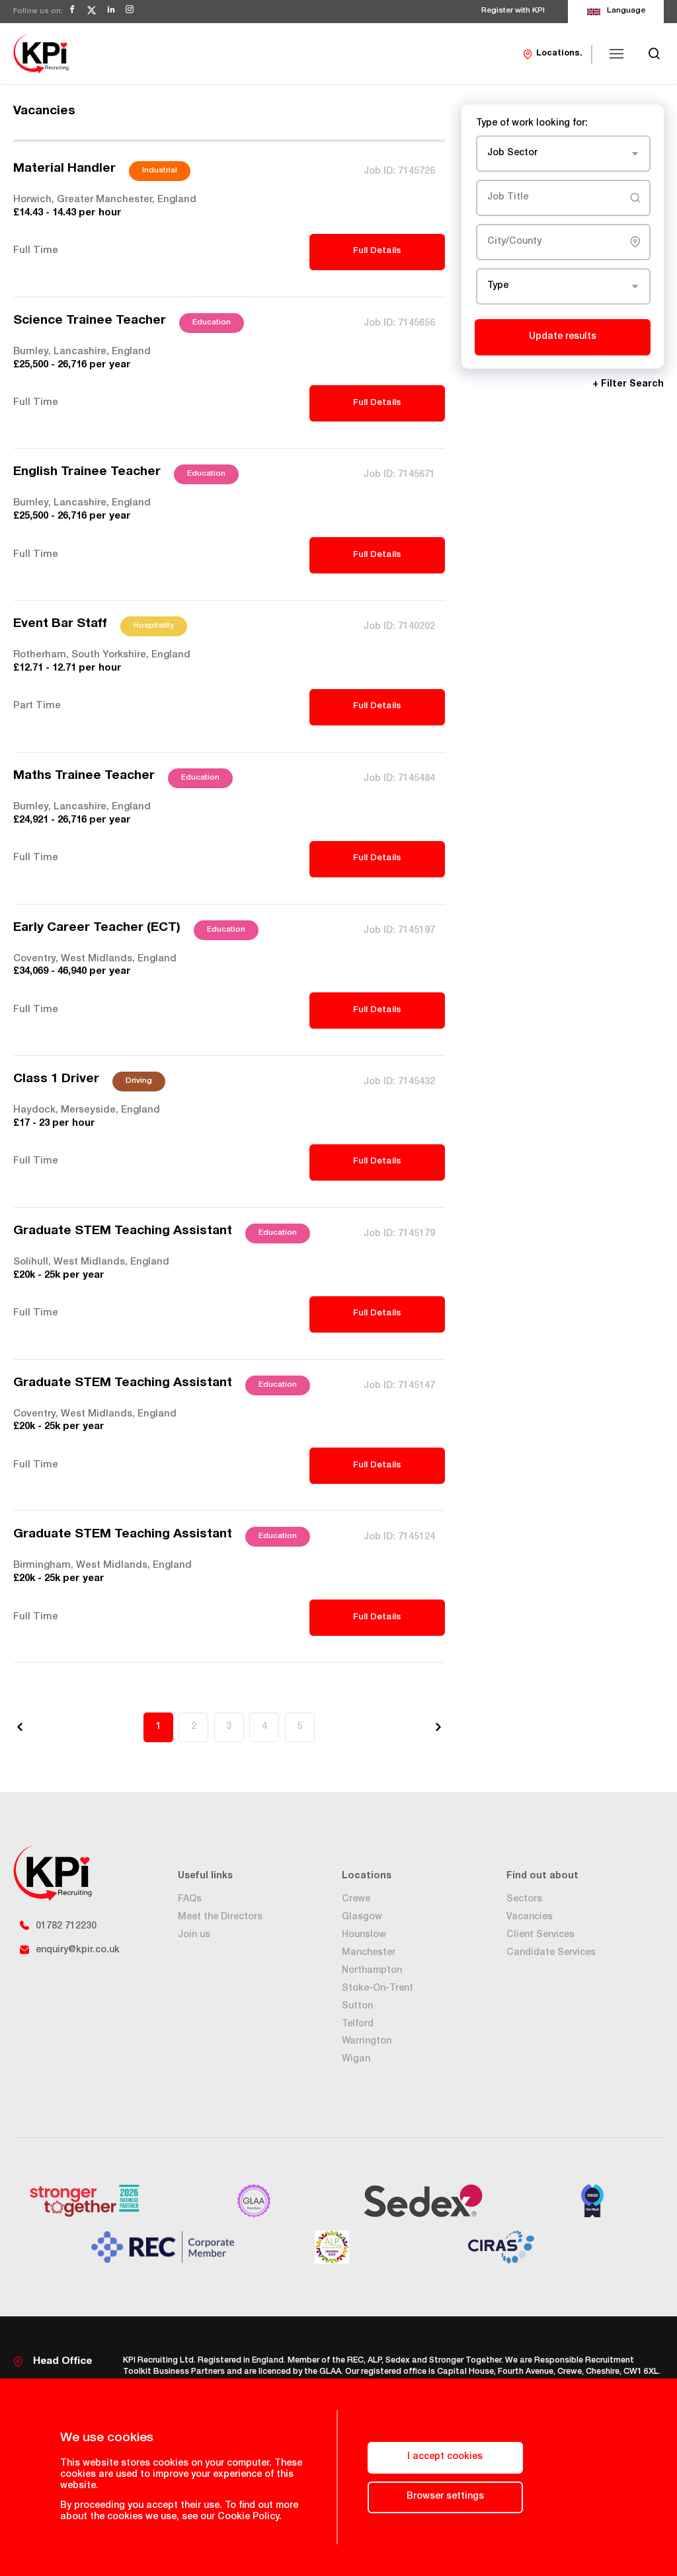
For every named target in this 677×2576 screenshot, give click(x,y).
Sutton (357, 2006)
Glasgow (362, 1917)
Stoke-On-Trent (378, 1989)
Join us (194, 1935)
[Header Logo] (41, 54)
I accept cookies (445, 2457)
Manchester (369, 1953)
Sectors (524, 1899)
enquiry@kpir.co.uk (78, 1950)
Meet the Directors (220, 1917)
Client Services (540, 1935)
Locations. (559, 54)
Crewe (356, 1899)
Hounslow (364, 1935)
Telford (358, 2024)
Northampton (372, 1971)
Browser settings (445, 2497)
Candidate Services (551, 1953)
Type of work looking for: (532, 124)
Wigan (356, 2059)
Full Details (377, 251)
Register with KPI (513, 11)
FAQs (190, 1899)
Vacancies (530, 1917)
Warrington (367, 2042)
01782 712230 (66, 1927)
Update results (563, 337)
